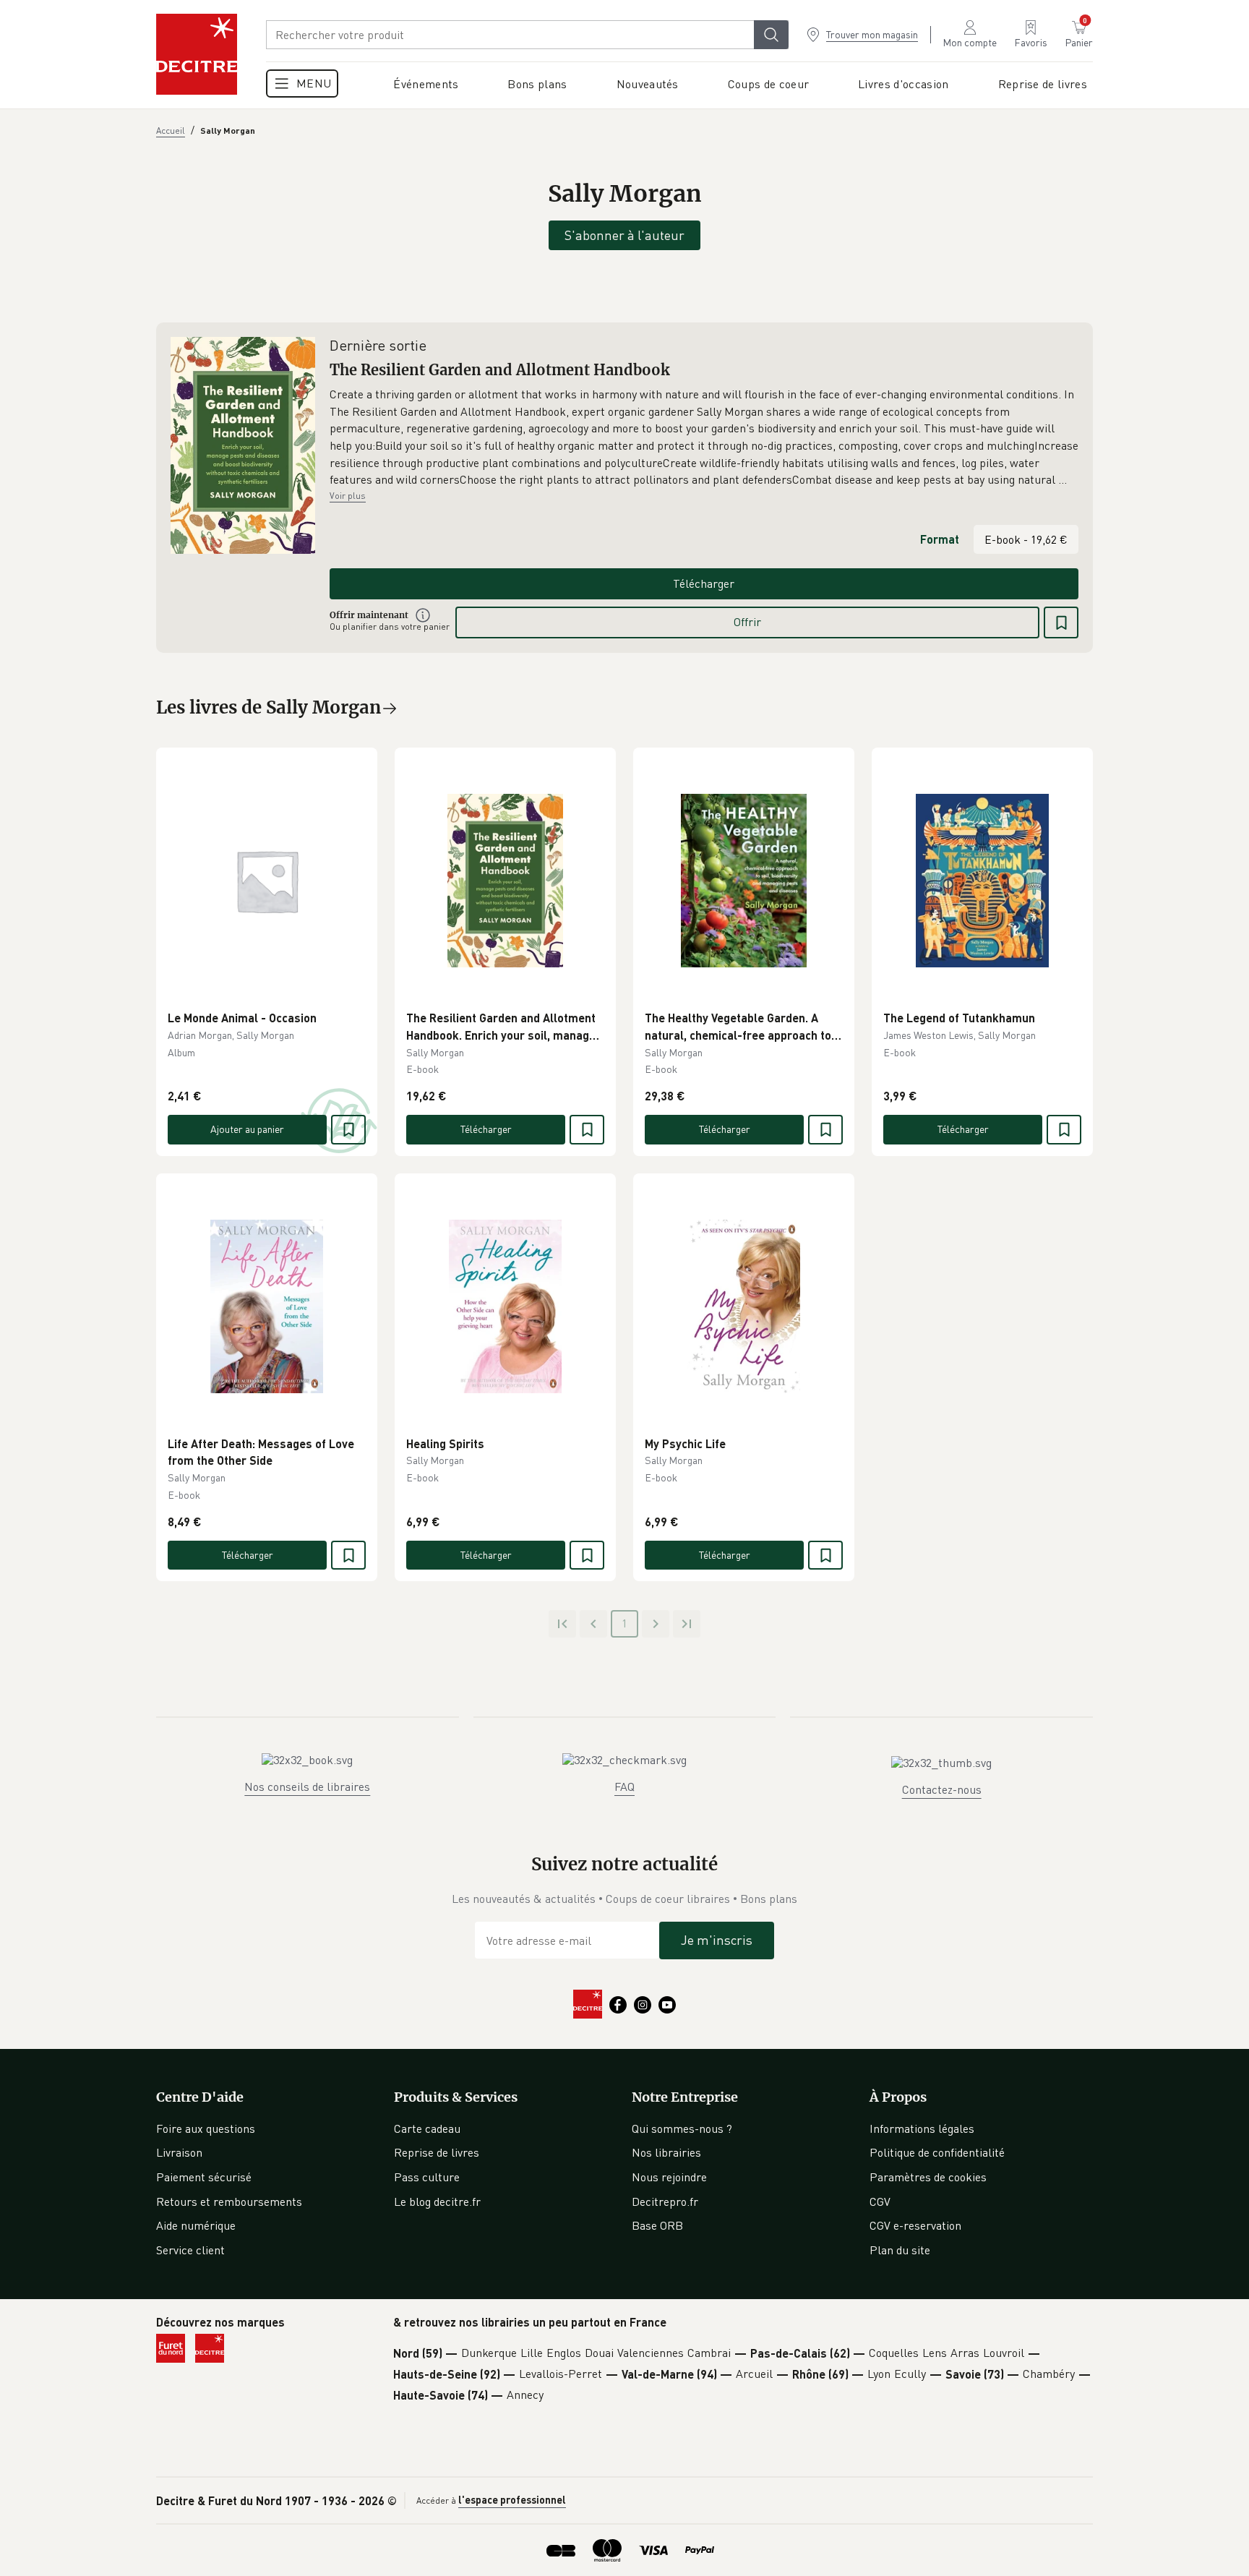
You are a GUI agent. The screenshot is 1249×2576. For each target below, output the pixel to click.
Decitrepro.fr (665, 2201)
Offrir (747, 622)
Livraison (179, 2152)
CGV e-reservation (915, 2225)
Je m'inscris (717, 1940)
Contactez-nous (942, 1789)
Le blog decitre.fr (437, 2201)
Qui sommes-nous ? (682, 2128)
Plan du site (900, 2250)
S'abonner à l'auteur (624, 235)
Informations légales (922, 2128)
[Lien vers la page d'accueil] (197, 54)
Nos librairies (666, 2152)
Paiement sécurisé (204, 2177)
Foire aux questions (206, 2128)
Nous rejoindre (669, 2177)
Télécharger (704, 583)
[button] (704, 437)
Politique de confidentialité (937, 2152)
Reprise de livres (437, 2152)
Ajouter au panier (247, 1129)
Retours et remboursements (229, 2201)
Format (940, 539)
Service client (190, 2250)
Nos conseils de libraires (307, 1786)
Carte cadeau (427, 2128)
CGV (880, 2201)
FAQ (624, 1786)
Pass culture (427, 2177)
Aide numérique (196, 2225)
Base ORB (657, 2225)
